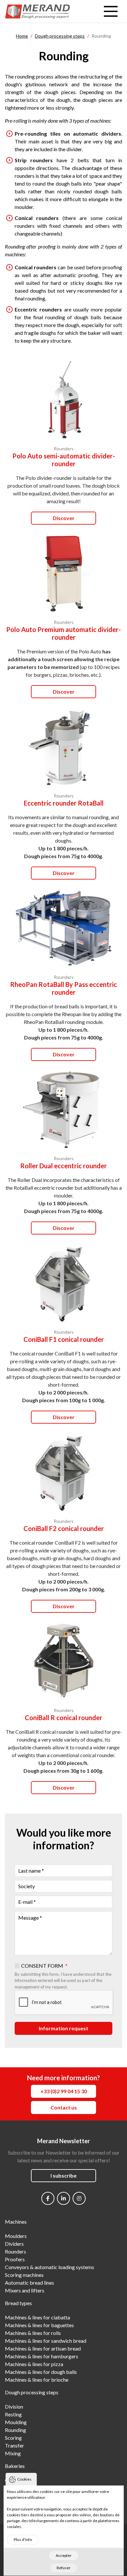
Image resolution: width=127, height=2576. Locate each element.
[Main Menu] (111, 11)
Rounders (15, 2251)
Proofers (15, 2259)
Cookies (24, 2479)
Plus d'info (23, 2540)
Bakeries (15, 2466)
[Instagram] (79, 2198)
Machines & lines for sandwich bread (46, 2341)
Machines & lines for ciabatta (37, 2317)
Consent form (42, 1966)
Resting (13, 2414)
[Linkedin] (63, 2198)
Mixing (13, 2453)
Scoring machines (24, 2275)
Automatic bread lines (29, 2283)
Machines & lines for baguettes (39, 2325)
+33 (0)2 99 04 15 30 (64, 2091)
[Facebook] (48, 2198)
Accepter (64, 2555)
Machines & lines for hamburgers (42, 2356)
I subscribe (63, 2175)
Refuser (64, 2568)
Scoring (13, 2438)
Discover (64, 518)
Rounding (15, 2430)
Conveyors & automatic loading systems (49, 2267)
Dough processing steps (32, 2392)
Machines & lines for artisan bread (43, 2348)
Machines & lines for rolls (33, 2333)
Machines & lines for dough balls (41, 2372)
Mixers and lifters (25, 2290)
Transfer (14, 2445)
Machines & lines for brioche (37, 2380)
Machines (16, 2222)
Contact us (64, 2107)
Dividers (14, 2244)
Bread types (18, 2303)
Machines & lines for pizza (34, 2364)
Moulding (16, 2422)
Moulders (16, 2236)
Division (14, 2406)
